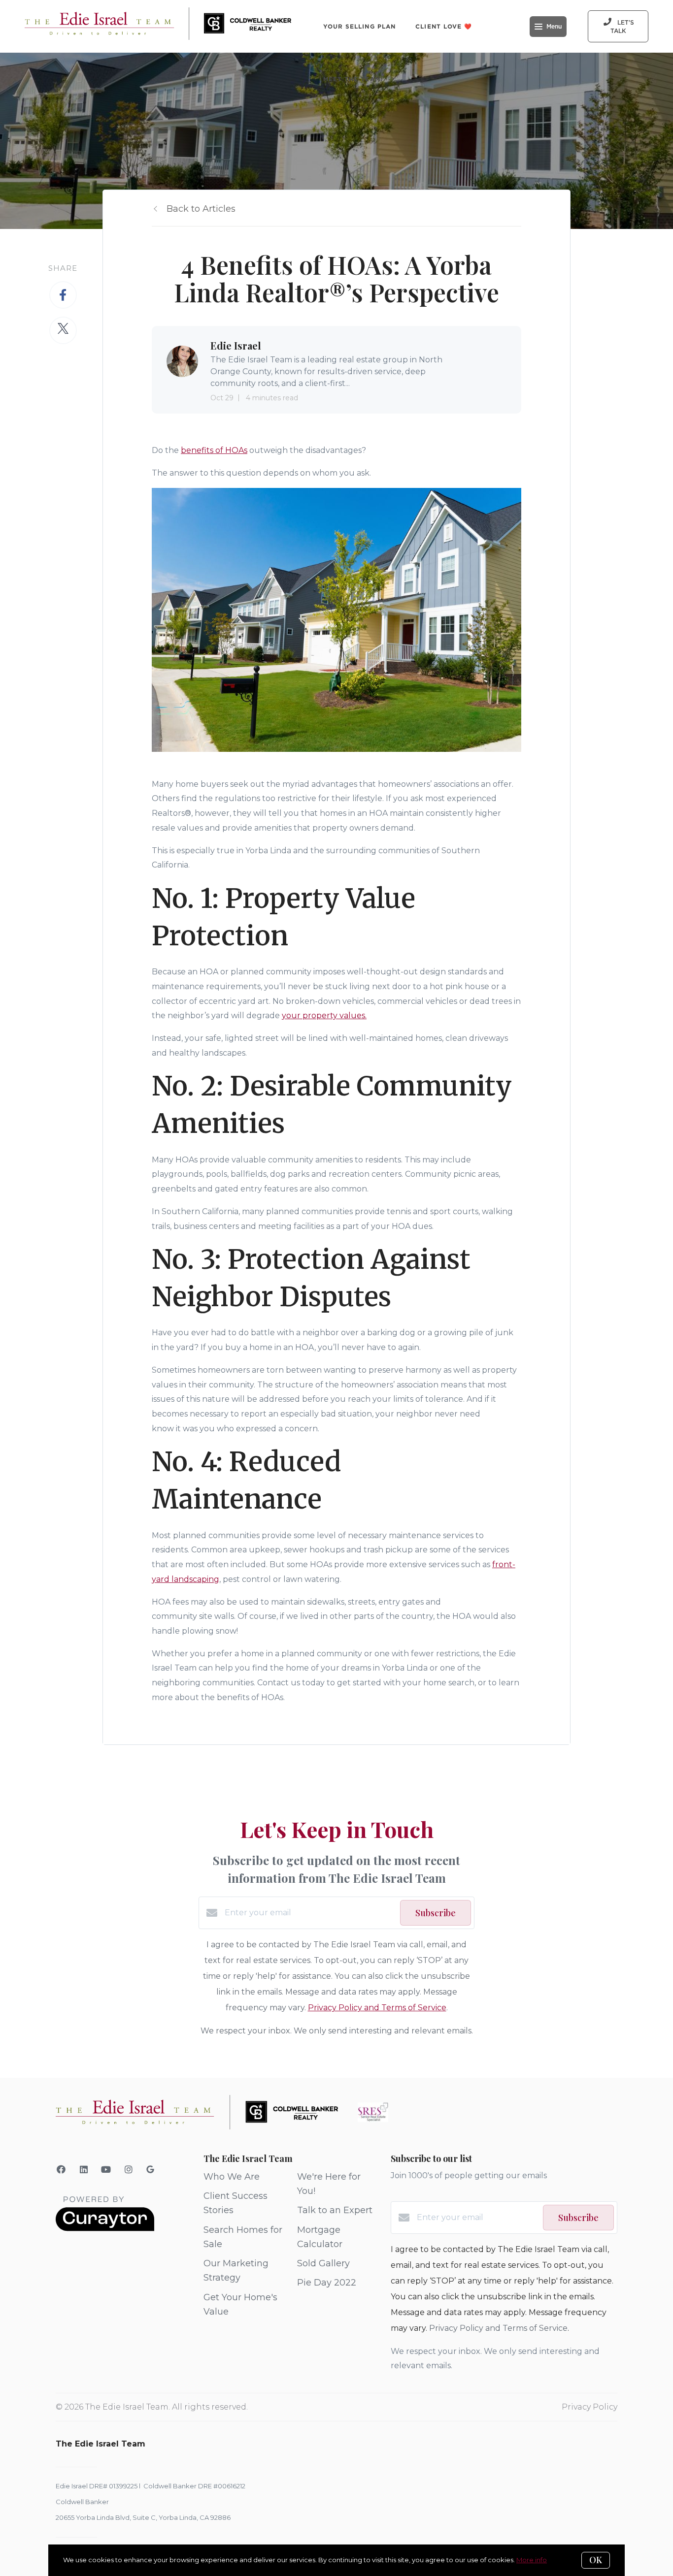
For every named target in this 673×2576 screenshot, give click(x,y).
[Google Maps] (150, 2171)
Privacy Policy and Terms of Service (377, 2008)
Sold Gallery (323, 2263)
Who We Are (232, 2177)
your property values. (324, 1015)
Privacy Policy (589, 2407)
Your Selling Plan (360, 26)
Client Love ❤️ (444, 26)
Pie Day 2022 (327, 2283)
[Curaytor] (105, 2229)
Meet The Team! (353, 79)
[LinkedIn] (84, 2170)
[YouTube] (106, 2170)
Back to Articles (201, 209)
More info (532, 2560)
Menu (554, 27)
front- (504, 1564)
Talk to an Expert (335, 2210)
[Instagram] (129, 2170)
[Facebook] (61, 2170)
